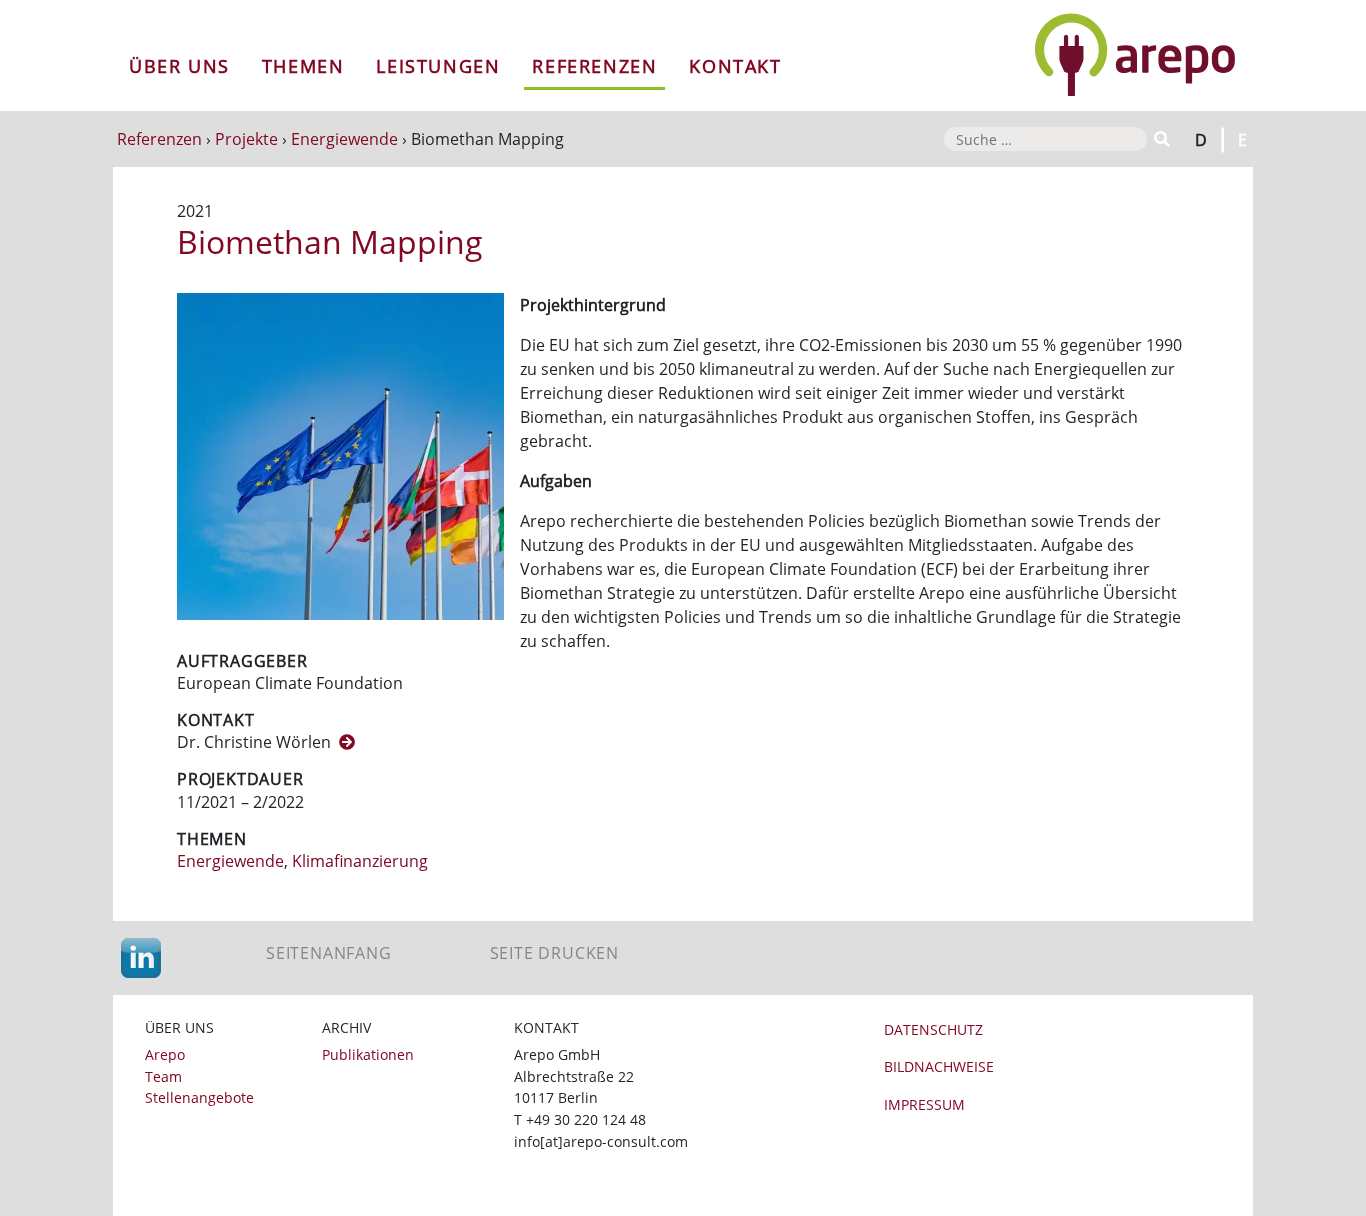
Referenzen (594, 66)
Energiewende (344, 139)
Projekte (246, 139)
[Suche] (1160, 139)
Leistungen (438, 66)
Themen (303, 66)
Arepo (165, 1054)
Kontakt (735, 66)
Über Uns (179, 66)
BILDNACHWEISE (939, 1066)
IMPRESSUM (924, 1104)
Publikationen (368, 1054)
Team (163, 1076)
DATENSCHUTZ (933, 1029)
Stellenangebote (199, 1097)
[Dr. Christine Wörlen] (347, 742)
